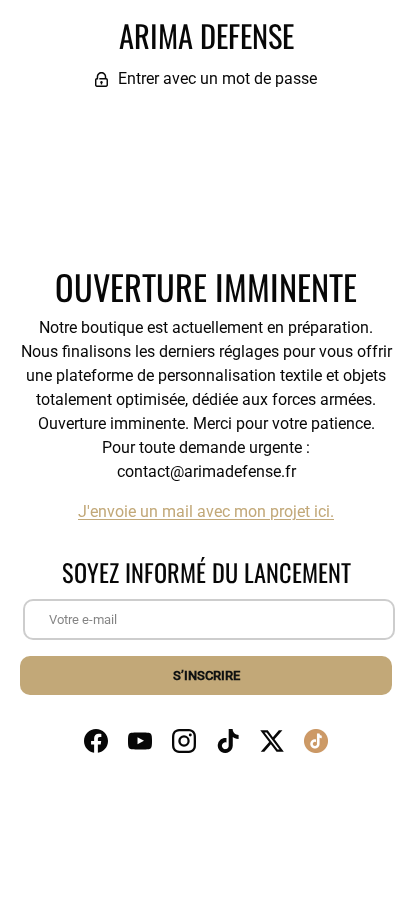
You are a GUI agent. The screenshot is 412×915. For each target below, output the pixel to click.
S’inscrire (206, 675)
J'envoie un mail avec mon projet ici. (206, 511)
